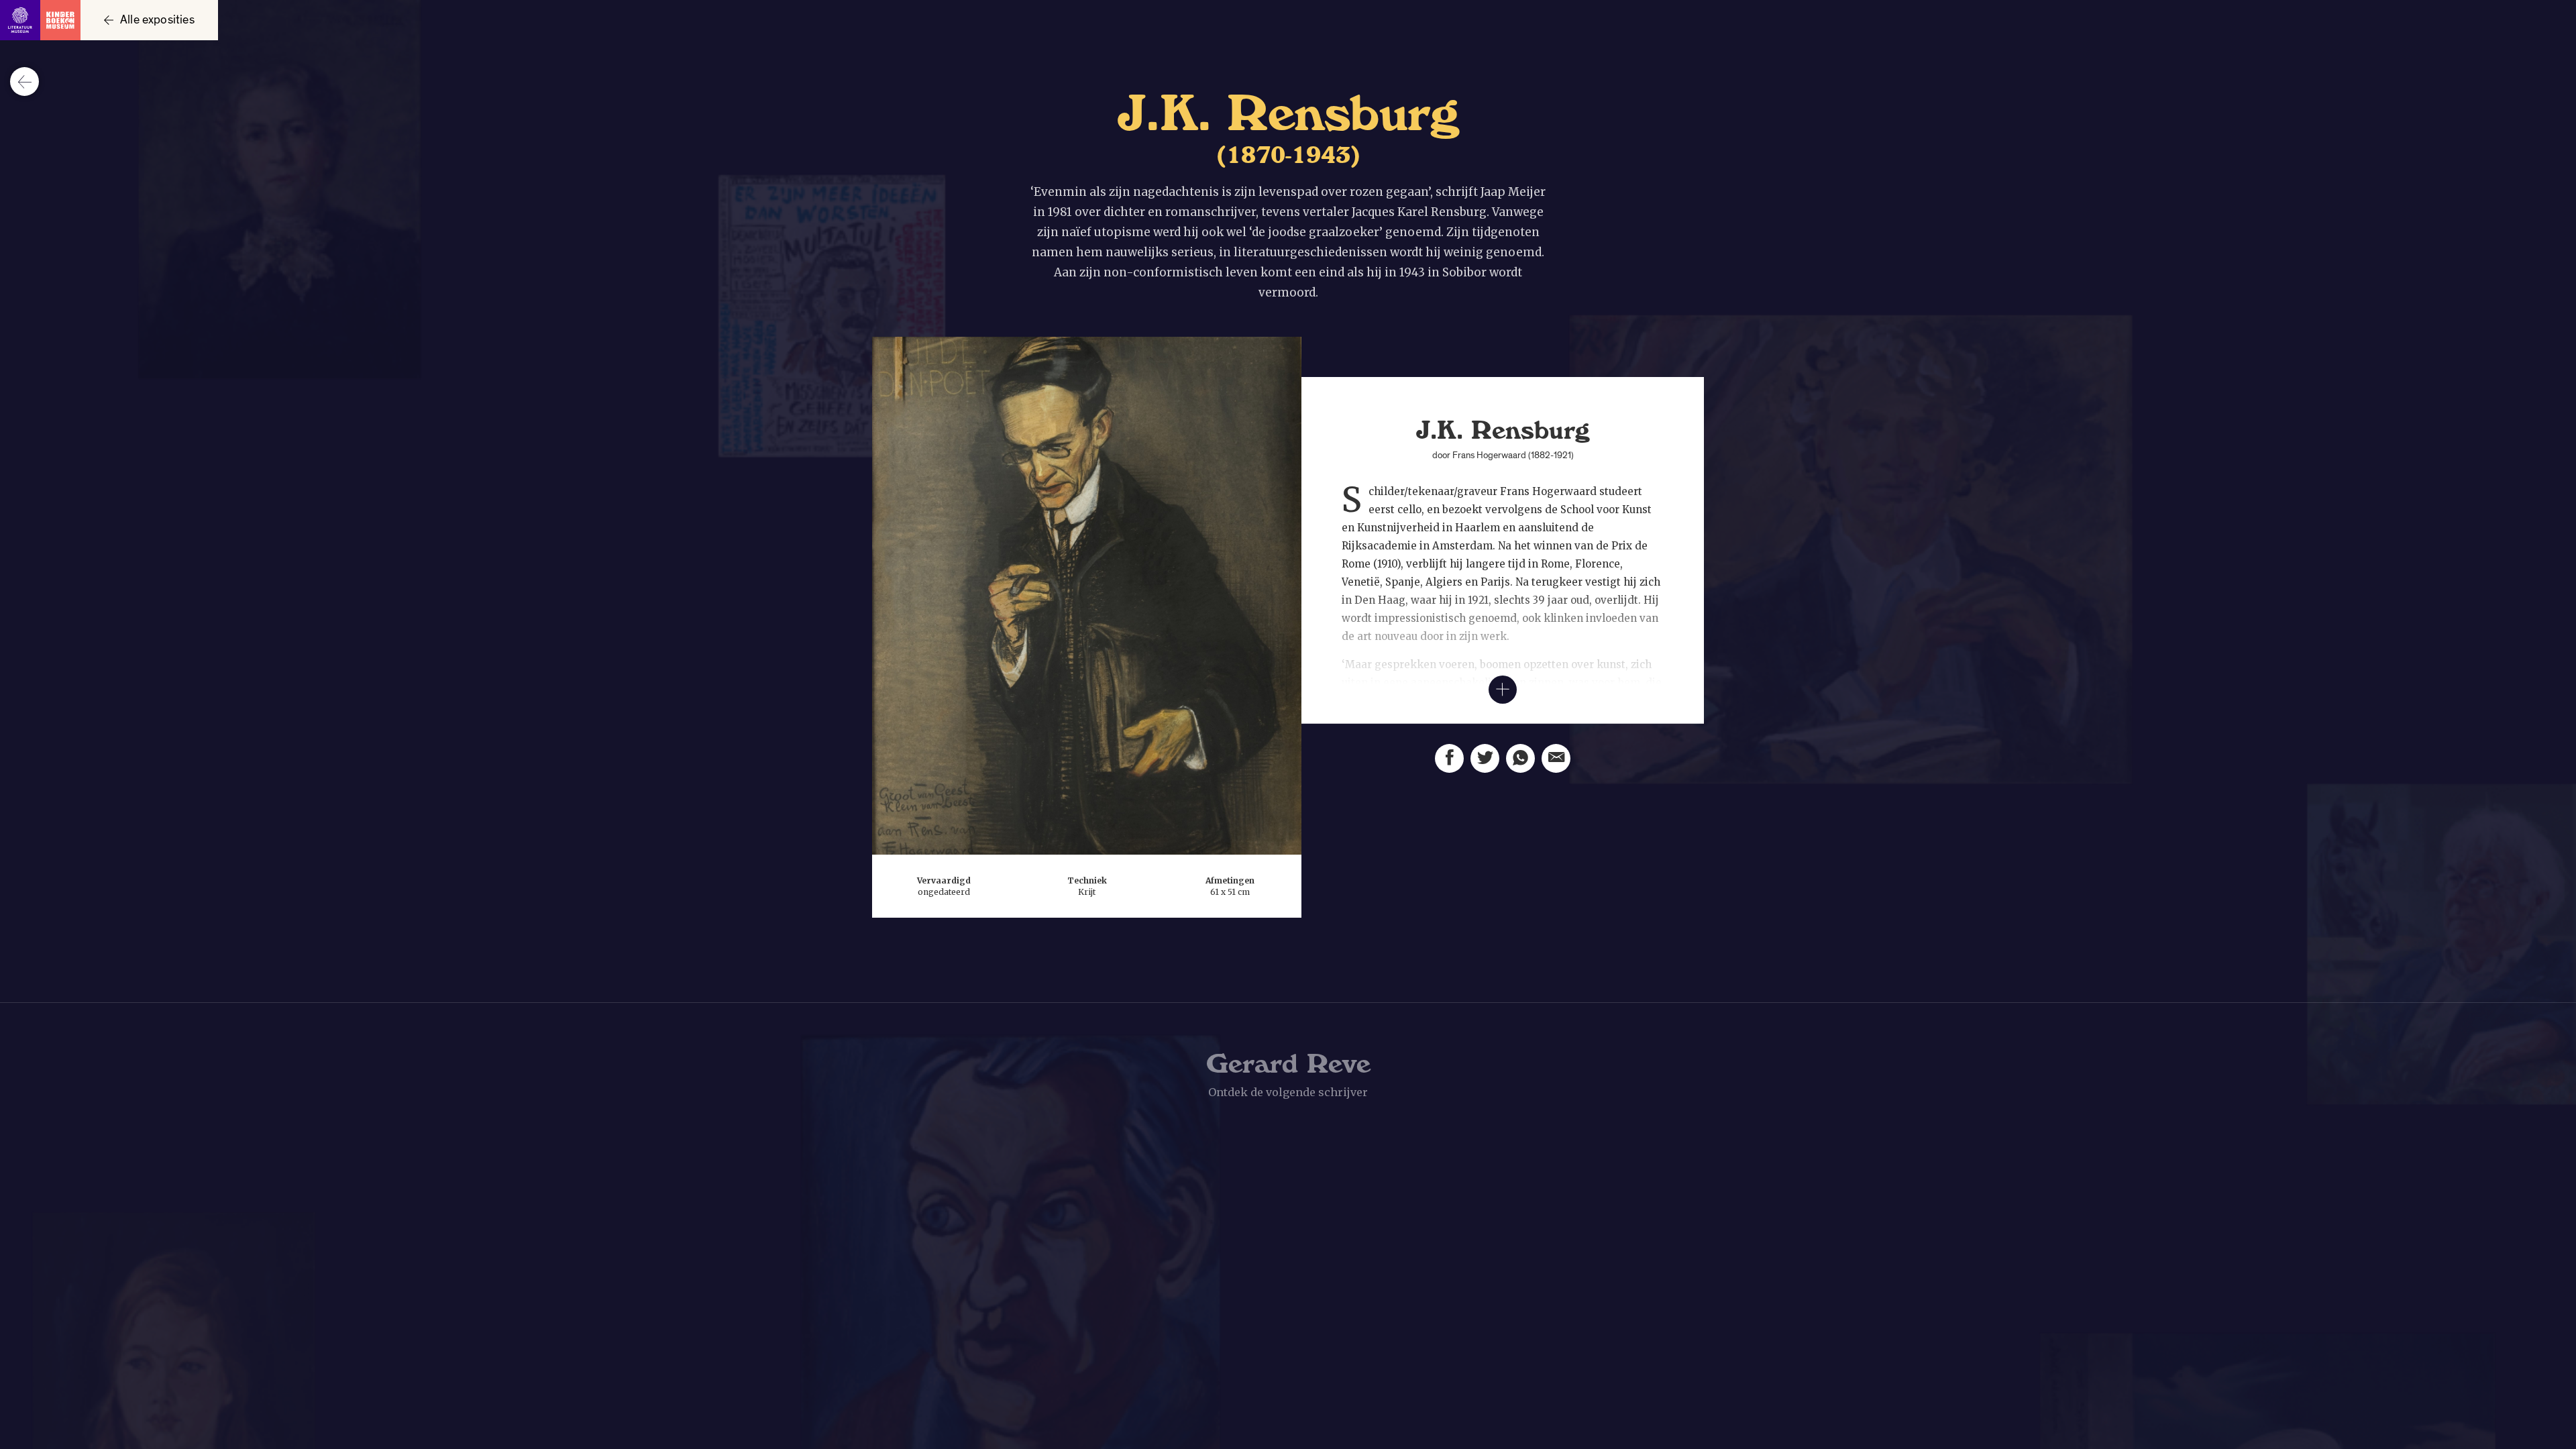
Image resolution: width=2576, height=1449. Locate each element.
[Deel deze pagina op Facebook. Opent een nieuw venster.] (1449, 758)
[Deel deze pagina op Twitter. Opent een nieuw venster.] (1485, 758)
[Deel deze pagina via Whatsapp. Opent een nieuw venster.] (1520, 758)
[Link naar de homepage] (40, 20)
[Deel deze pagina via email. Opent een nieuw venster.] (1556, 758)
